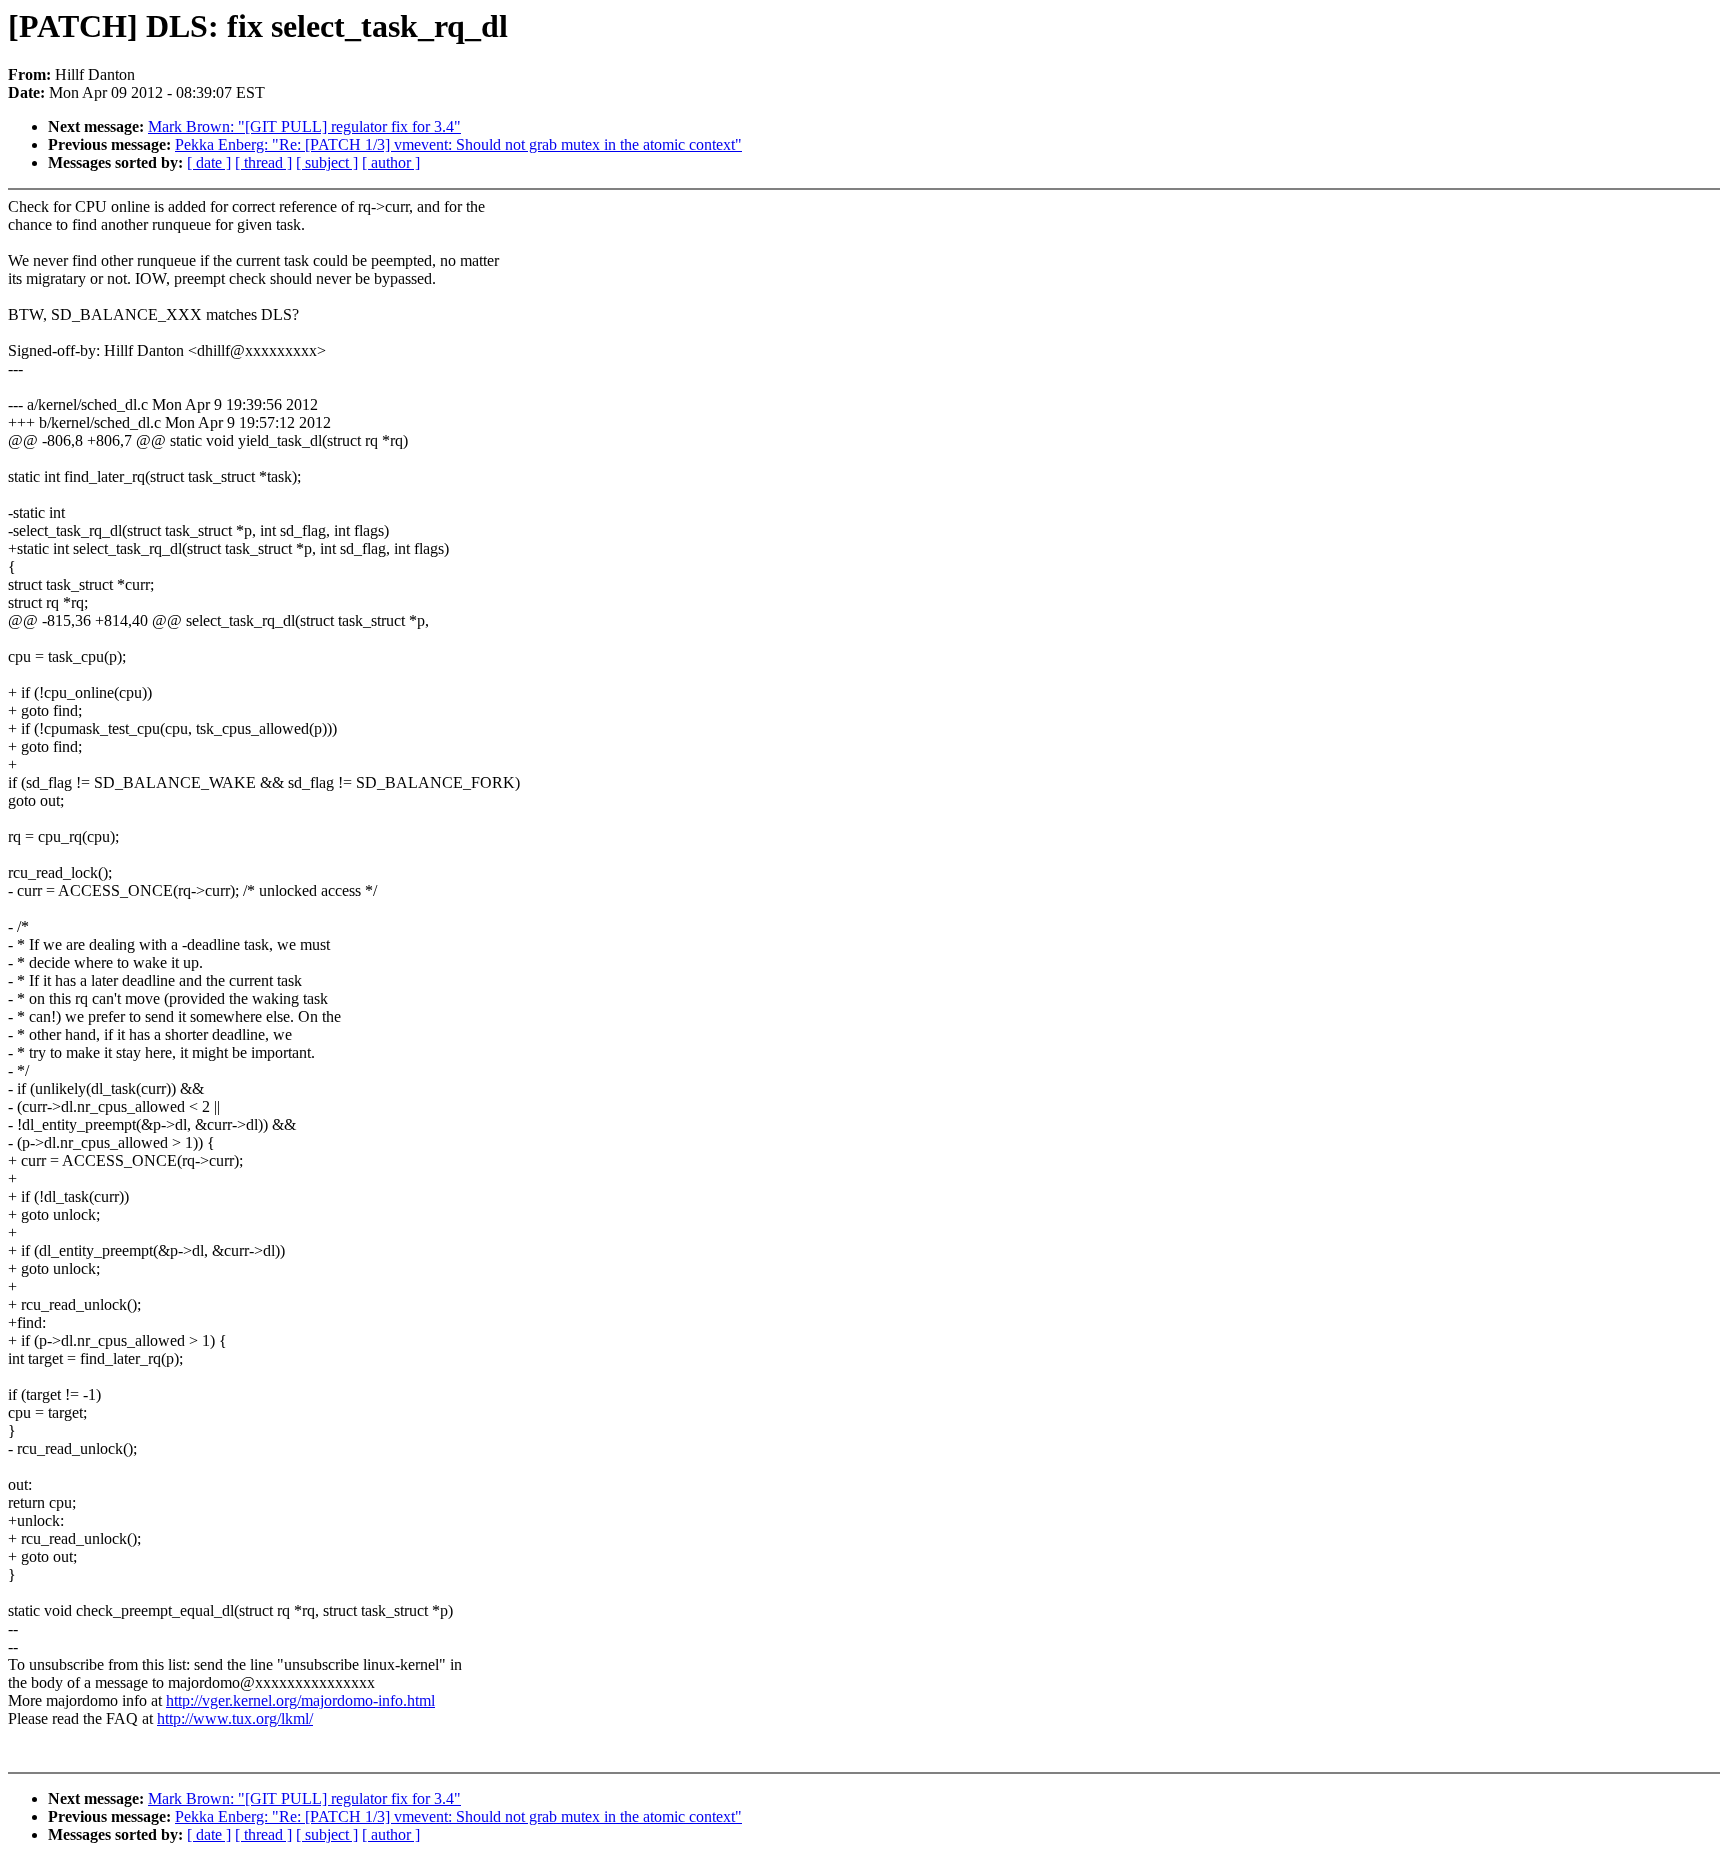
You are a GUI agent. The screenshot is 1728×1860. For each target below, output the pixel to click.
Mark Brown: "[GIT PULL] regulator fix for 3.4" (304, 126)
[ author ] (391, 162)
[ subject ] (327, 162)
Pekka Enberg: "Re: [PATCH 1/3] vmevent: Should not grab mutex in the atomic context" (458, 144)
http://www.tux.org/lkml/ (235, 1718)
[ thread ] (263, 162)
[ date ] (209, 162)
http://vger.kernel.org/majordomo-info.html (300, 1700)
